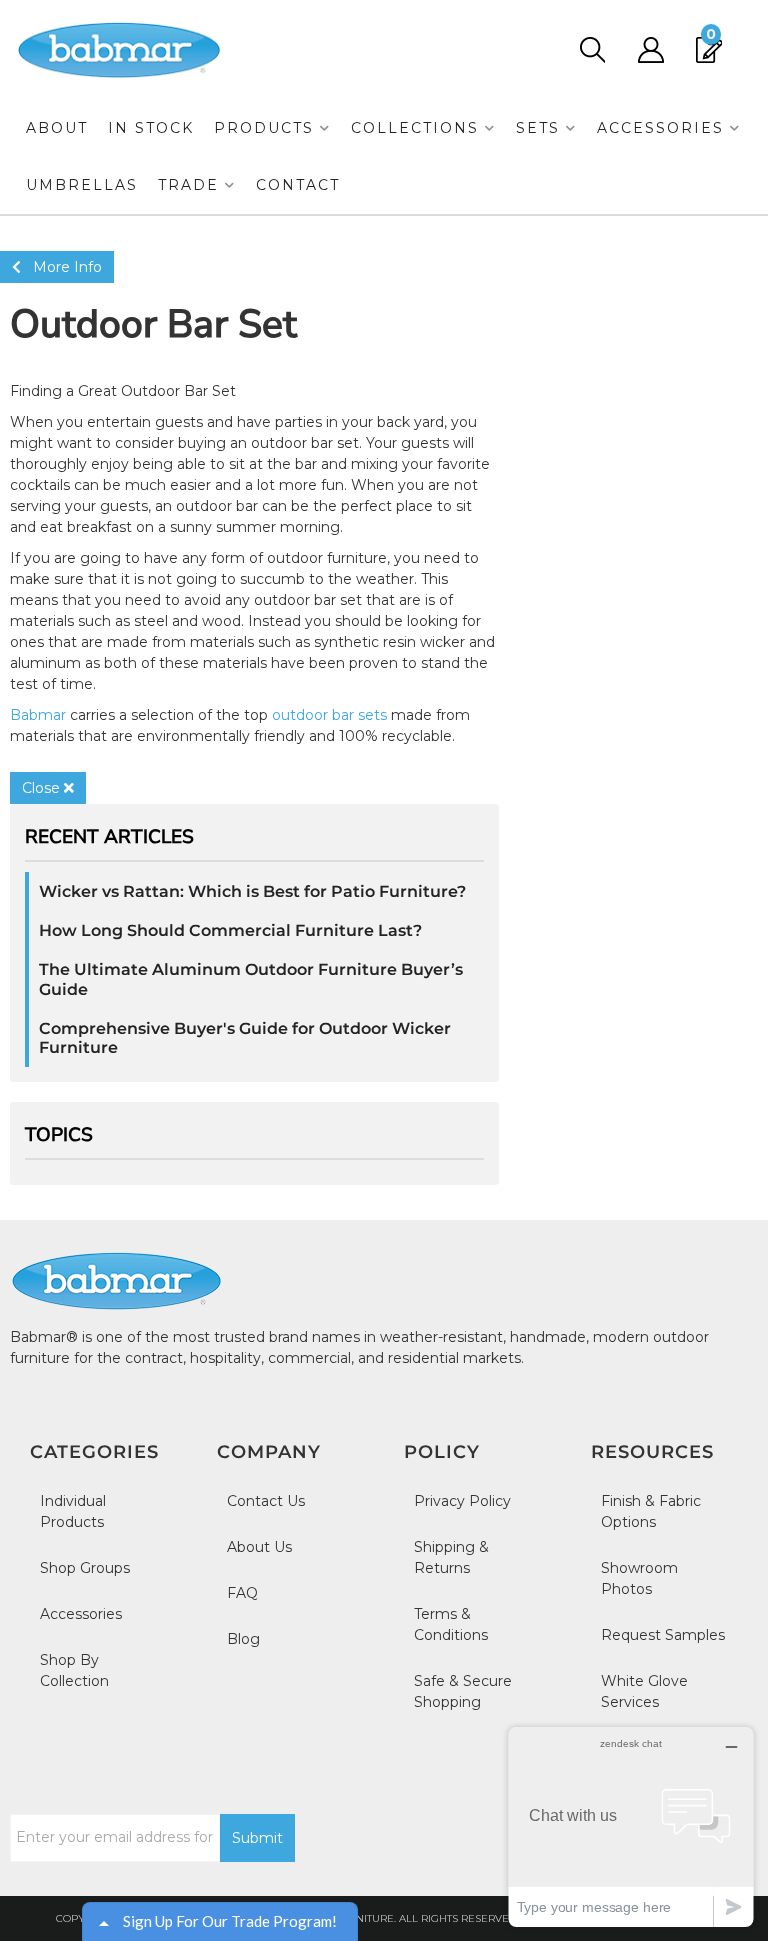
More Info (61, 267)
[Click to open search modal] (591, 50)
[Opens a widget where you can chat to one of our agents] (631, 1826)
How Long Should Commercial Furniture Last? (230, 930)
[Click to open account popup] (650, 50)
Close (43, 788)
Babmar (38, 715)
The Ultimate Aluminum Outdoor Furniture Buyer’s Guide (251, 979)
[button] (272, 128)
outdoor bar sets (329, 715)
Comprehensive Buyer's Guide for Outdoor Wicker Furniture (245, 1038)
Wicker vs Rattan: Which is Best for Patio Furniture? (252, 891)
